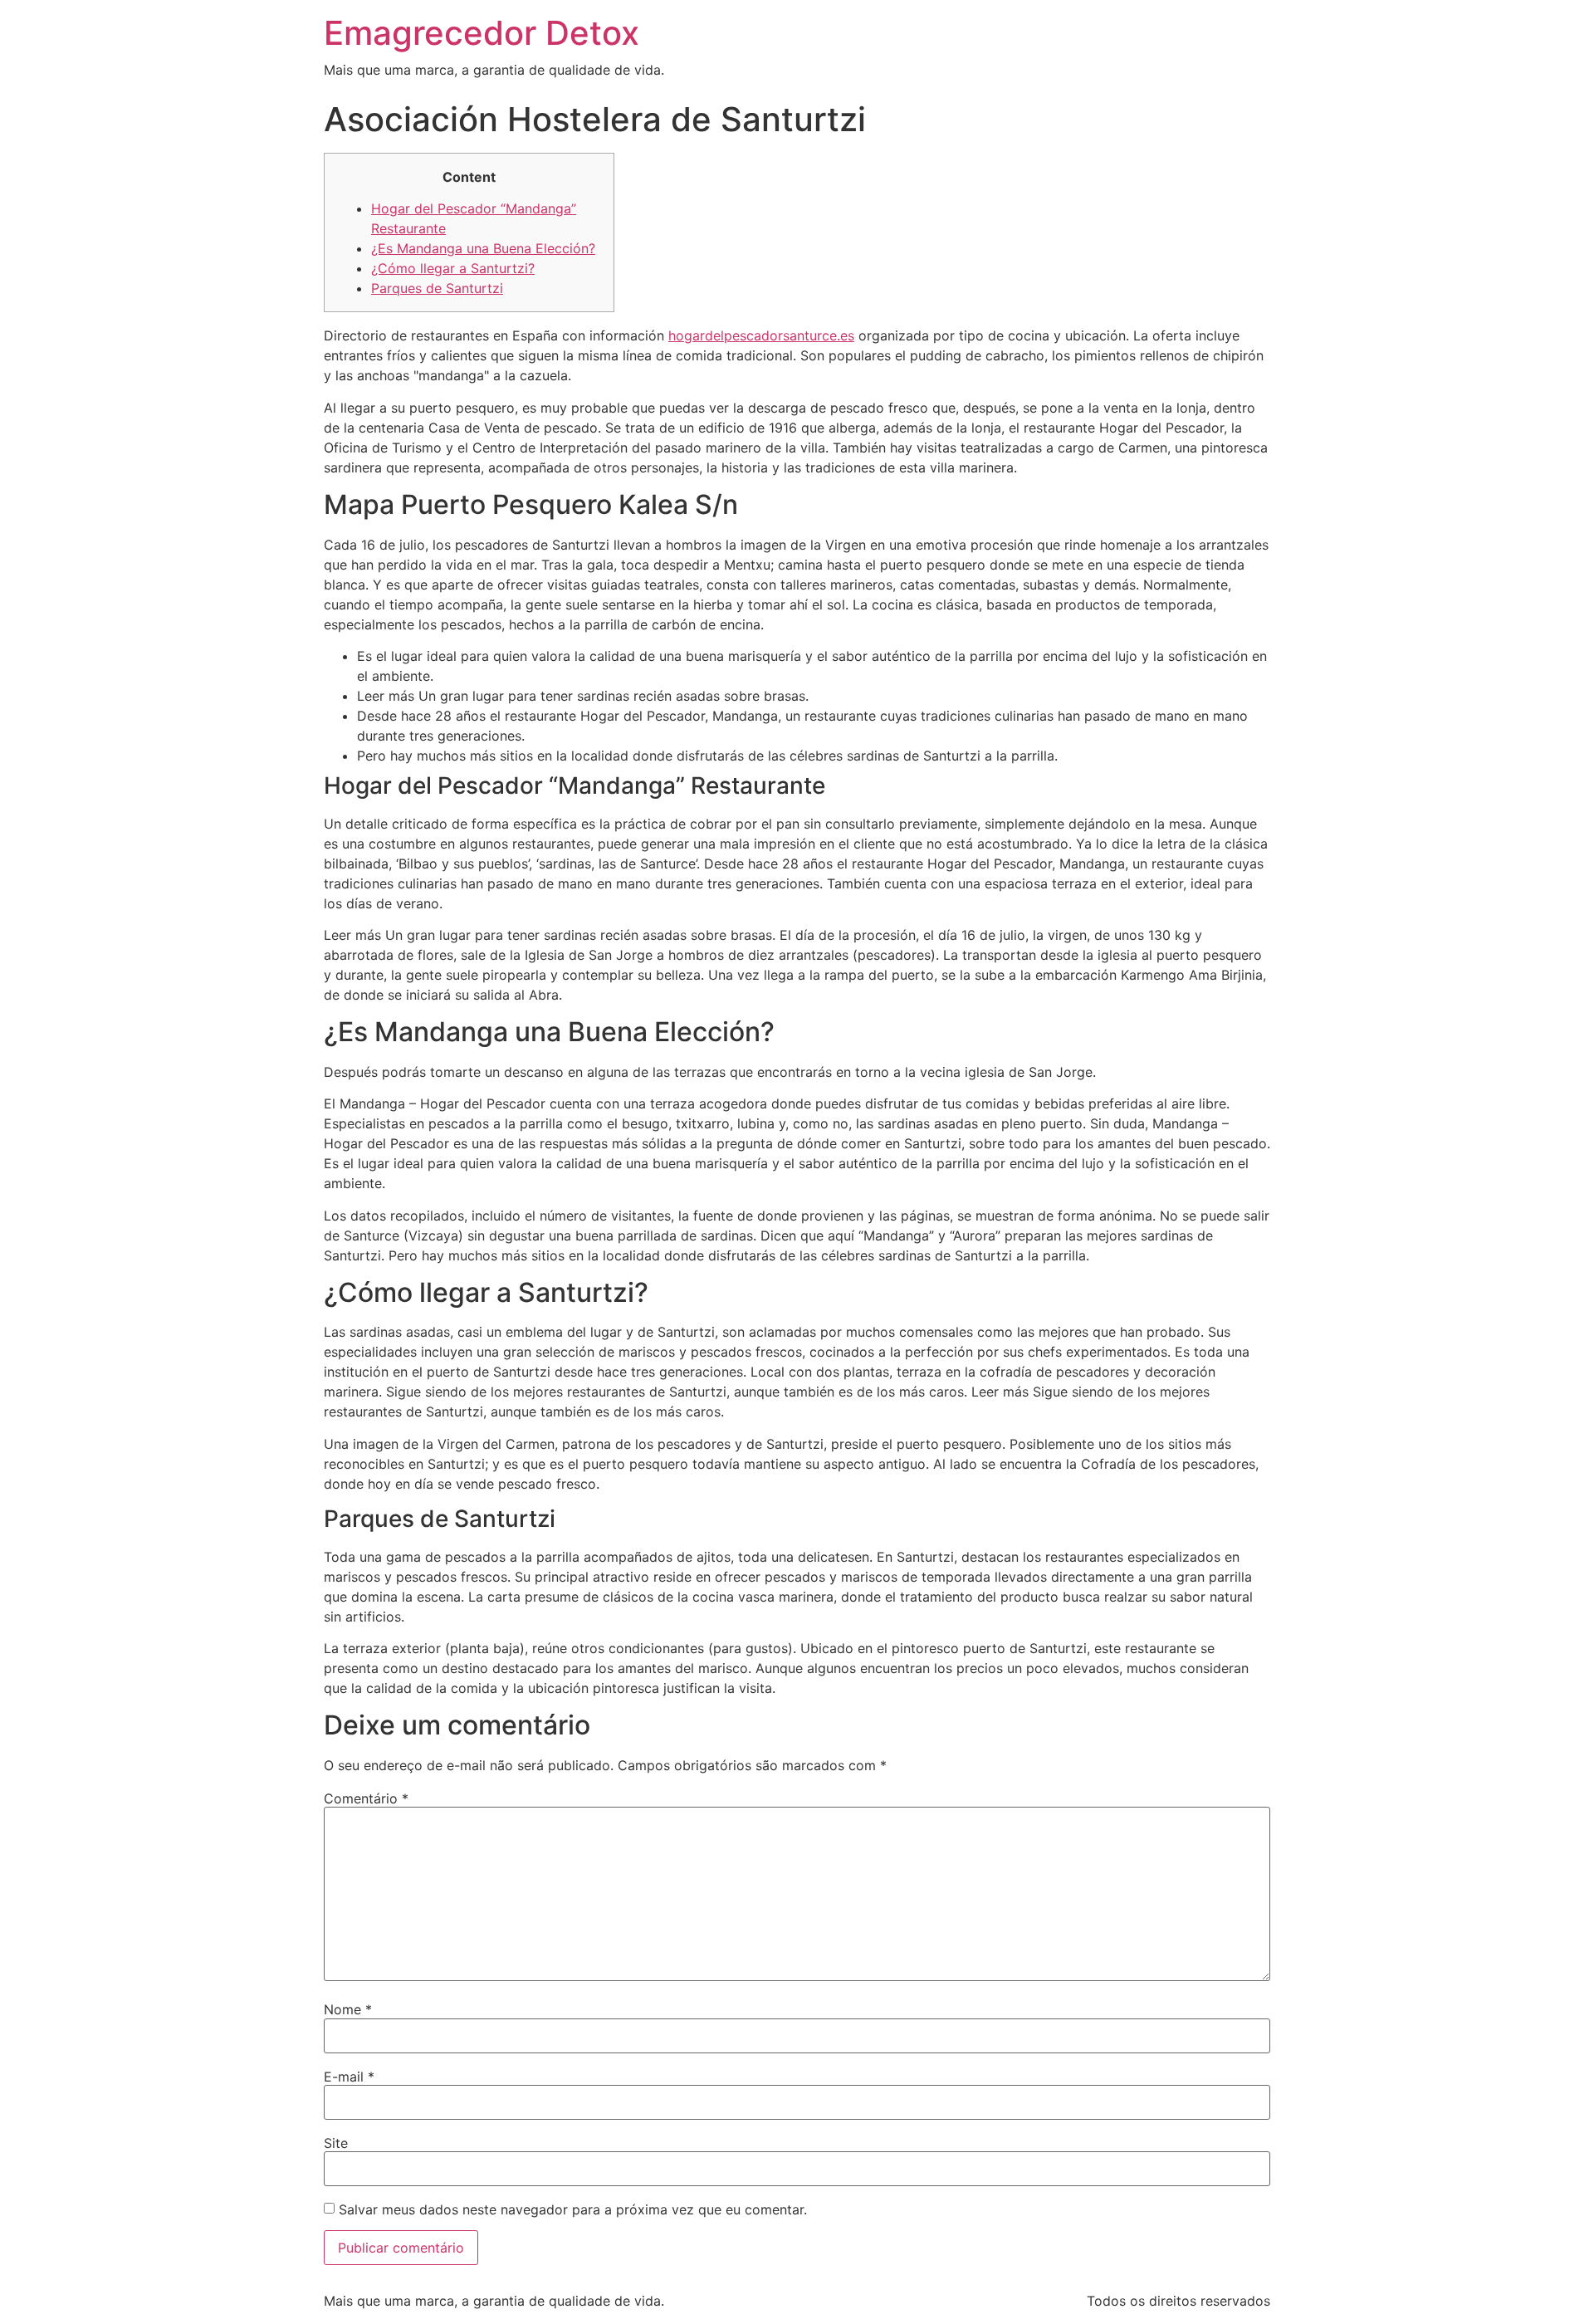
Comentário (366, 1798)
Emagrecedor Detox (482, 33)
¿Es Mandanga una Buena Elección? (483, 248)
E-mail (349, 2077)
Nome (348, 2009)
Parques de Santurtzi (437, 288)
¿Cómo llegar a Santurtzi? (453, 268)
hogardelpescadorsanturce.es (761, 335)
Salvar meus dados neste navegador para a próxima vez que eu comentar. (573, 2209)
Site (336, 2143)
